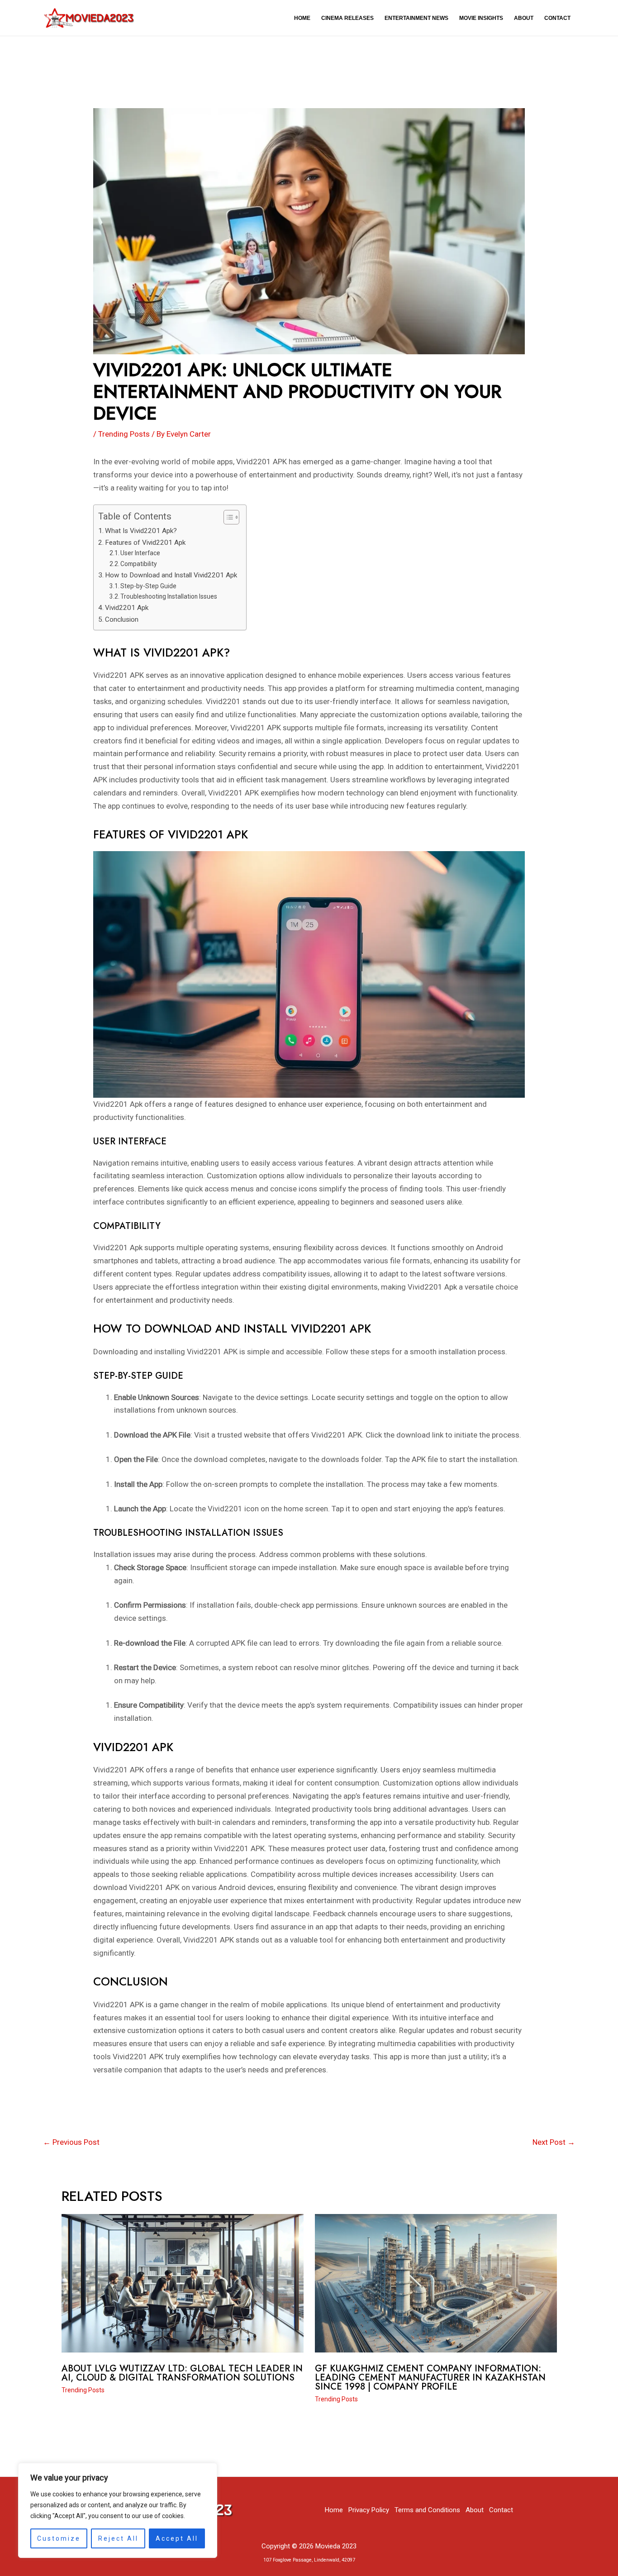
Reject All (118, 2538)
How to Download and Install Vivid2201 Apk (171, 575)
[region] (118, 2510)
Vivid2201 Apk (127, 608)
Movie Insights (481, 18)
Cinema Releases (347, 18)
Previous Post (71, 2142)
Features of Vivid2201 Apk (145, 543)
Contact (557, 18)
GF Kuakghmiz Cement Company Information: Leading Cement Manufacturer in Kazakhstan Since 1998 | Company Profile (430, 2378)
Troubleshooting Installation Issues (169, 596)
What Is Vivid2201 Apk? (141, 531)
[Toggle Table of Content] (227, 517)
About (524, 18)
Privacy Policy (369, 2510)
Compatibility (139, 564)
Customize (59, 2538)
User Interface (140, 553)
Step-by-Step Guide (148, 586)
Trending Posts (124, 434)
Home (302, 18)
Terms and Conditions (427, 2510)
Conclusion (122, 619)
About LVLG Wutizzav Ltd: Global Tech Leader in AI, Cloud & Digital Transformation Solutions (182, 2373)
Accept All (177, 2538)
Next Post (554, 2142)
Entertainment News (416, 18)
